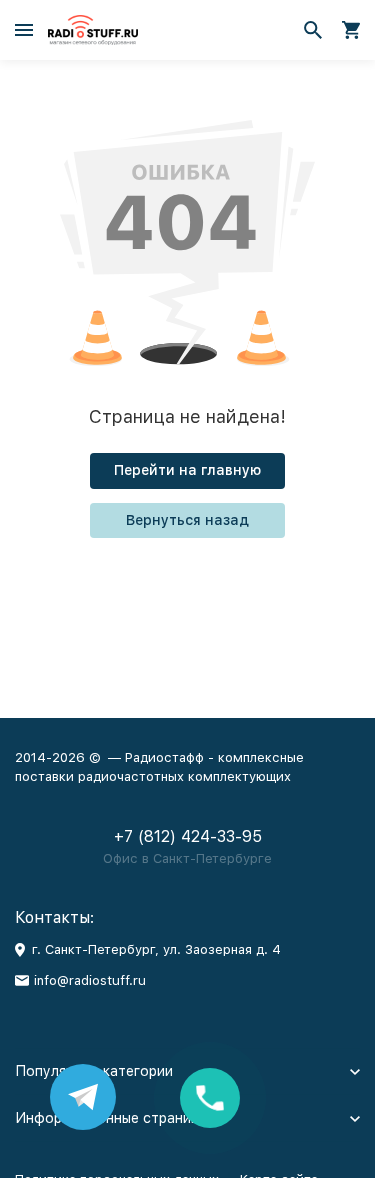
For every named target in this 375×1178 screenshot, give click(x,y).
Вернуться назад (187, 520)
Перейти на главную (187, 470)
